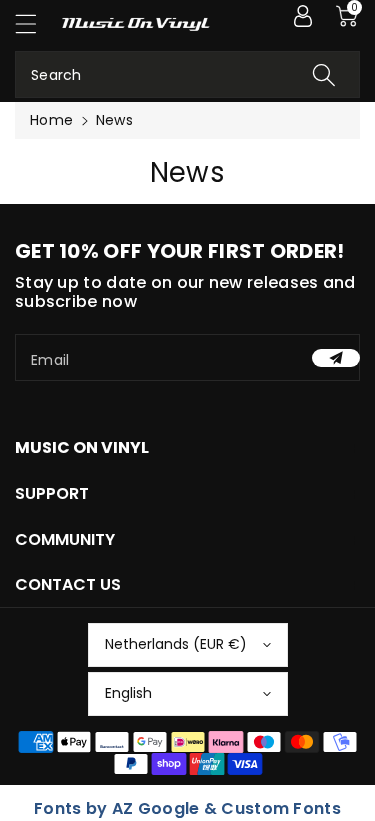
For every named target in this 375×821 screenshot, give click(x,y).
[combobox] (187, 74)
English (128, 693)
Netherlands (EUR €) (176, 644)
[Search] (324, 74)
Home (51, 120)
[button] (35, 23)
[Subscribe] (336, 358)
